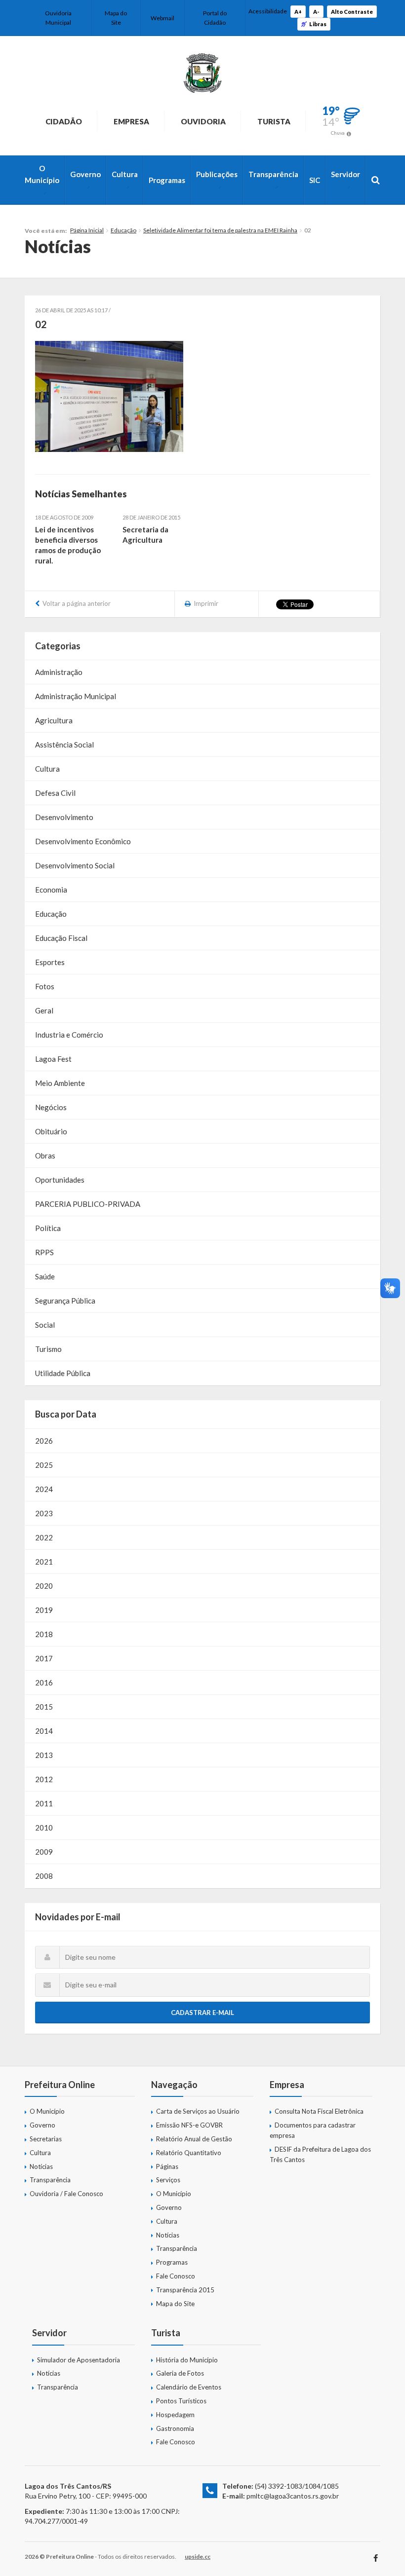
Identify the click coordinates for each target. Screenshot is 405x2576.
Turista (274, 121)
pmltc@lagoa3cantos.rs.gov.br (293, 2496)
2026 (44, 1441)
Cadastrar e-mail (202, 2013)
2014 (44, 1731)
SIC (315, 180)
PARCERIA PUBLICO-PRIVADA (88, 1204)
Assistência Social (64, 745)
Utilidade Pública (63, 1373)
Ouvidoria (203, 121)
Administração (59, 672)
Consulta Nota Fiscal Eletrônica (319, 2111)
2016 (44, 1682)
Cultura (125, 174)
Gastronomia (175, 2428)
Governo (85, 174)
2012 (44, 1779)
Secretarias (46, 2139)
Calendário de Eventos (189, 2387)
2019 (44, 1610)
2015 (44, 1707)
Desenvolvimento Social (75, 865)
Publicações (217, 174)
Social (45, 1325)
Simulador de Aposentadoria (79, 2360)
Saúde (45, 1276)
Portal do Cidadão (215, 18)
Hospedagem (175, 2415)
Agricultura (54, 720)
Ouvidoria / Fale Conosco (66, 2194)
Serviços (168, 2180)
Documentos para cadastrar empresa (313, 2130)
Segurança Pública (65, 1301)
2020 (44, 1586)
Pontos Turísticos (181, 2401)
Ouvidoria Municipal (58, 18)
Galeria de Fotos (180, 2373)
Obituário (51, 1131)
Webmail (162, 18)
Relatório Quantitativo (189, 2153)
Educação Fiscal (61, 938)
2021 (44, 1562)
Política (48, 1228)
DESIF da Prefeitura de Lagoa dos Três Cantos (320, 2154)
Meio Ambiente (60, 1083)
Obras (45, 1156)
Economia (51, 890)
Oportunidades (60, 1180)
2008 (44, 1876)
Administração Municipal (76, 696)
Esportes (50, 962)
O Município (42, 174)
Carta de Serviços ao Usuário (198, 2111)
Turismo (48, 1349)
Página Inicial (87, 230)
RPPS (44, 1252)
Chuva (338, 133)
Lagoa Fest (53, 1059)
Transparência (273, 174)
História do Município (187, 2360)
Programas (167, 180)
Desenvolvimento (64, 817)
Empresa (131, 121)
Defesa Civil (55, 793)
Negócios (51, 1107)
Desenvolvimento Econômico (83, 841)
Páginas (167, 2166)
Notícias (41, 2166)
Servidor (345, 174)
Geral (44, 1010)
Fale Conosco (176, 2276)
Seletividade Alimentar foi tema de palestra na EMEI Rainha (220, 230)
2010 (44, 1828)
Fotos (45, 986)
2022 (44, 1537)
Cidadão (64, 121)
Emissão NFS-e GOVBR (189, 2125)
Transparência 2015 (185, 2290)
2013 (44, 1755)
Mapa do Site (116, 18)
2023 (44, 1513)
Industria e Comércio (69, 1035)
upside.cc (198, 2557)
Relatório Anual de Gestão (194, 2139)
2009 (44, 1852)
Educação (123, 230)
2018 (44, 1634)
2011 (44, 1803)
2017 (44, 1658)
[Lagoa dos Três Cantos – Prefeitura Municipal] (202, 73)
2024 (44, 1489)
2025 (44, 1465)
